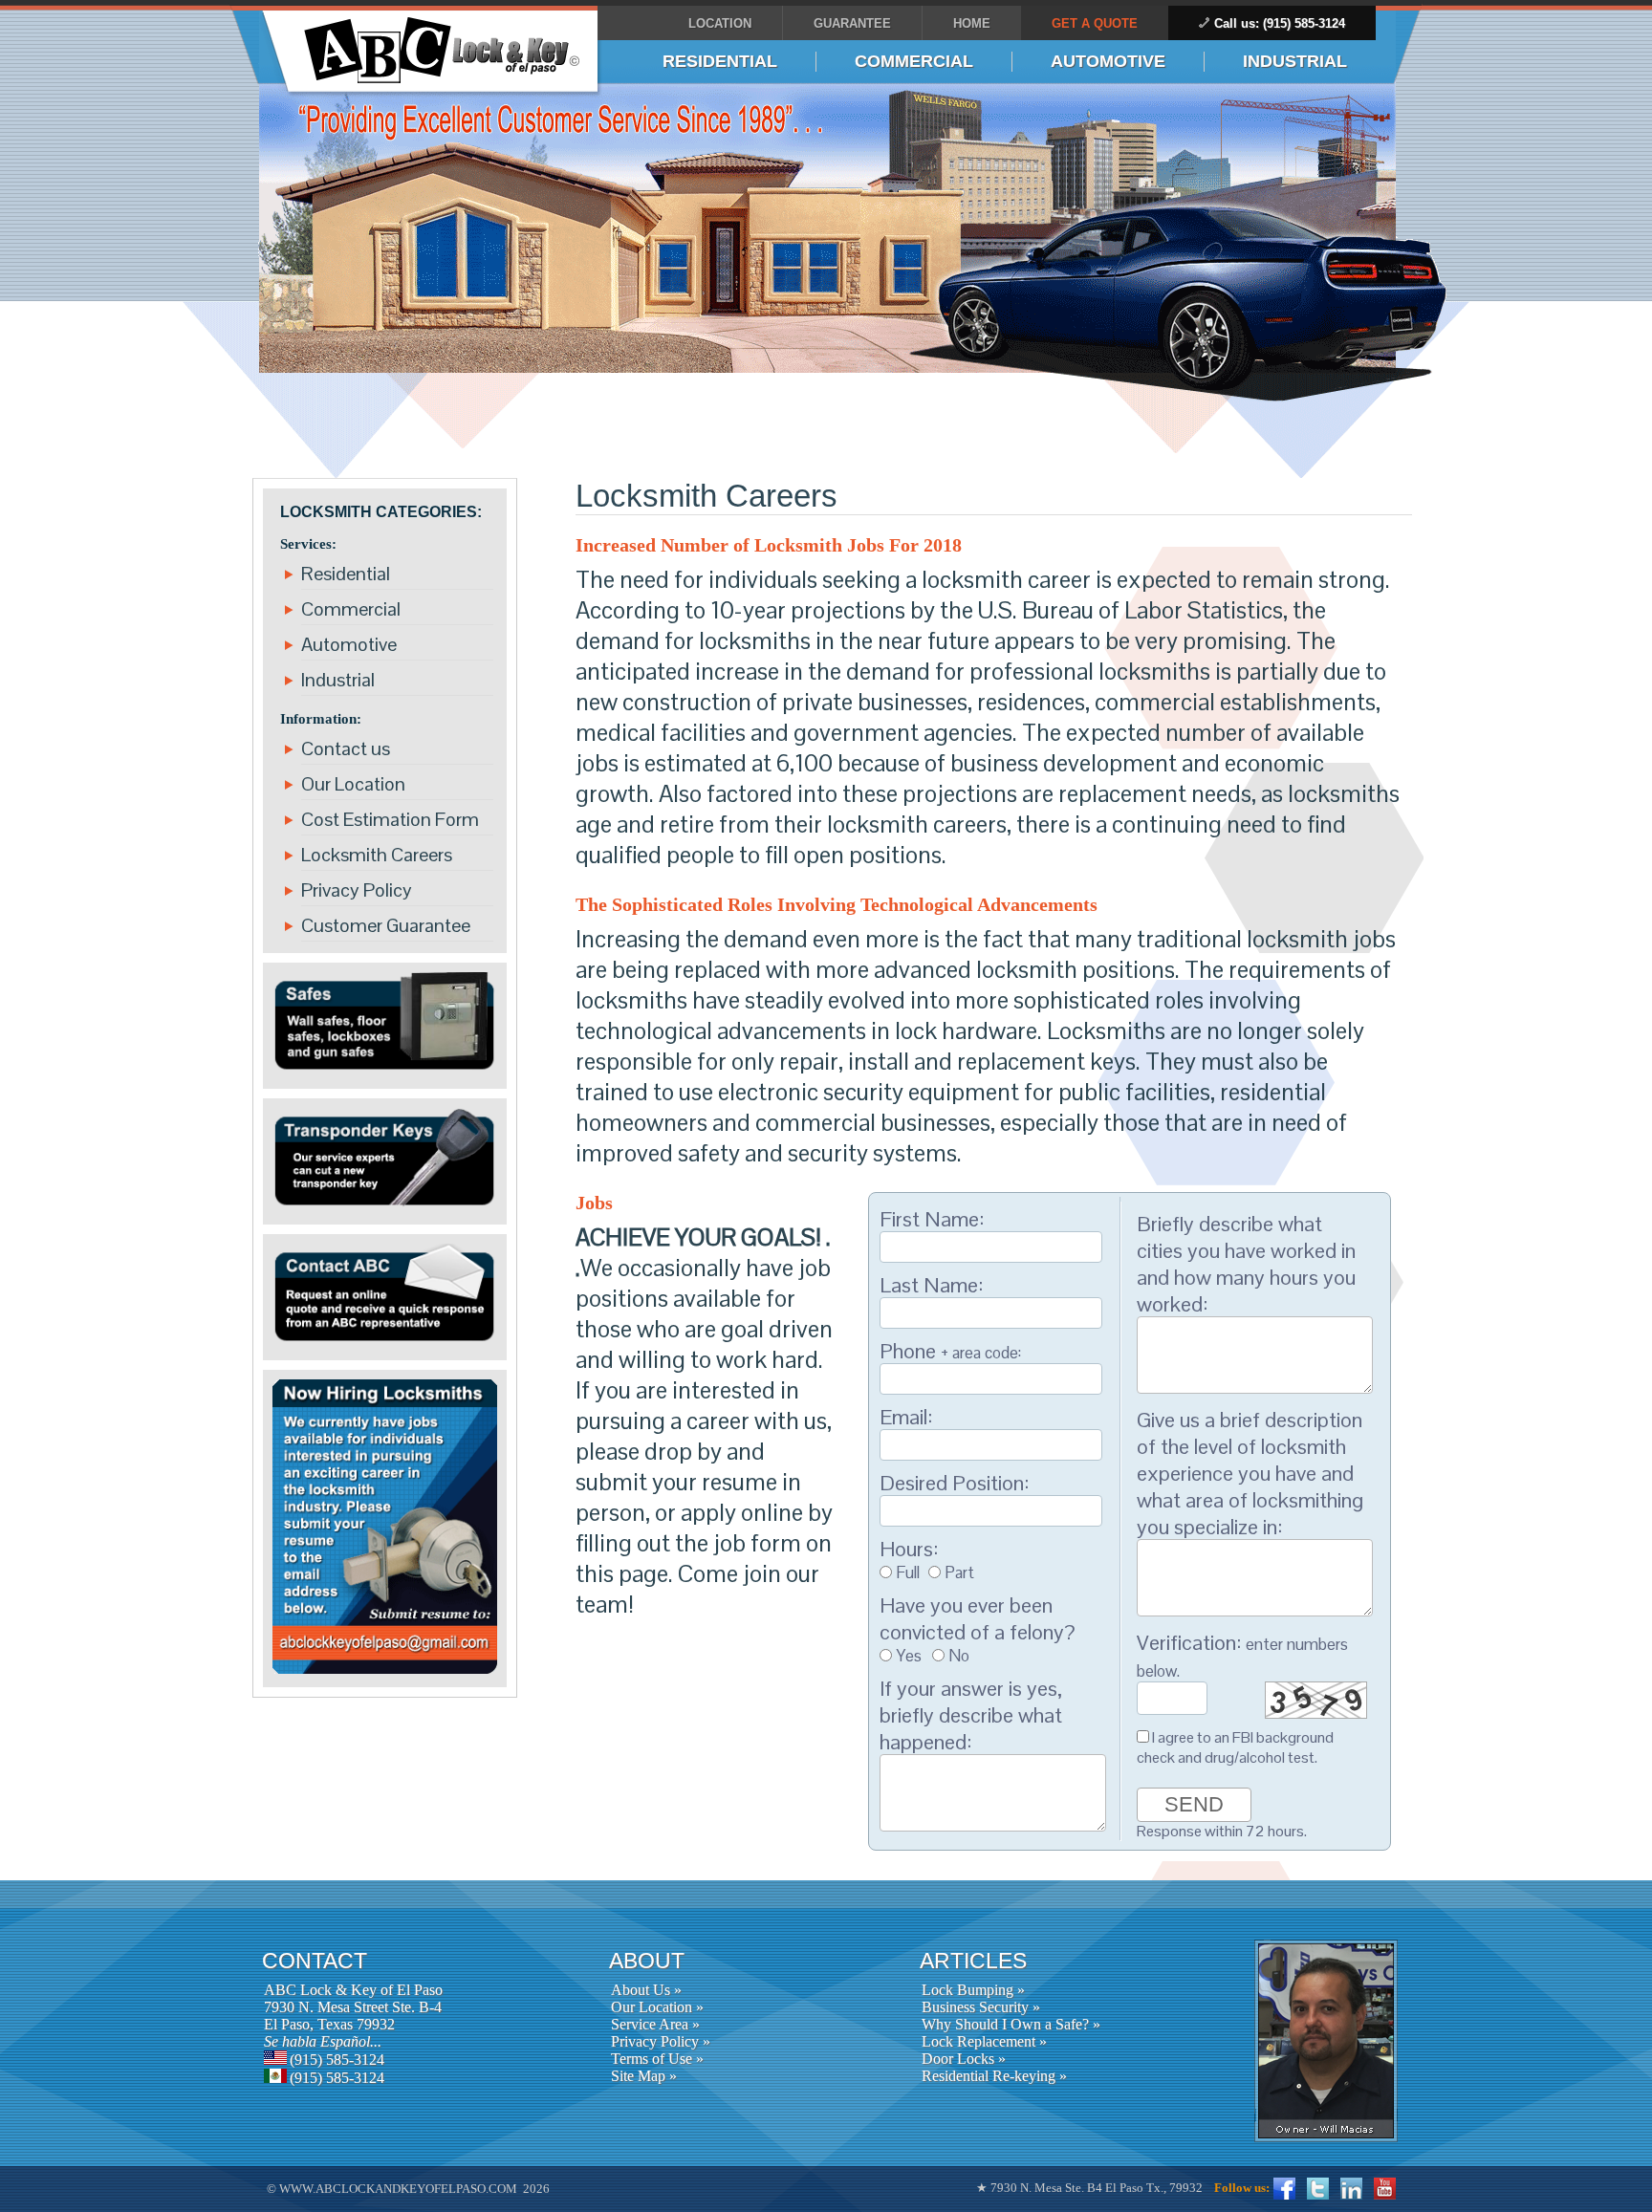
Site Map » (644, 2076)
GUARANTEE (852, 23)
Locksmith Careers (377, 855)
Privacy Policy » (661, 2041)
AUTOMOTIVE (1108, 61)
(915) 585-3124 (337, 2060)
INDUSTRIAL (1295, 61)
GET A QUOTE (1095, 23)
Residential (346, 574)
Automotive (349, 644)
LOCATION (720, 23)
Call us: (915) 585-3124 (1280, 23)
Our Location (353, 784)
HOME (972, 23)
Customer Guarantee (386, 925)
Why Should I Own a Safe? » (1011, 2024)
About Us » (646, 1990)
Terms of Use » (657, 2059)
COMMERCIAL (914, 61)
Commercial (351, 609)
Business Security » (981, 2007)
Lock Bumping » (973, 1990)
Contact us (346, 748)
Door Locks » (964, 2059)
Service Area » (655, 2024)
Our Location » (657, 2007)
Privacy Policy (357, 890)
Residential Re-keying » (994, 2076)
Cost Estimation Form (390, 819)
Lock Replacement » (984, 2041)
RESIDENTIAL (720, 61)
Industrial (338, 680)
